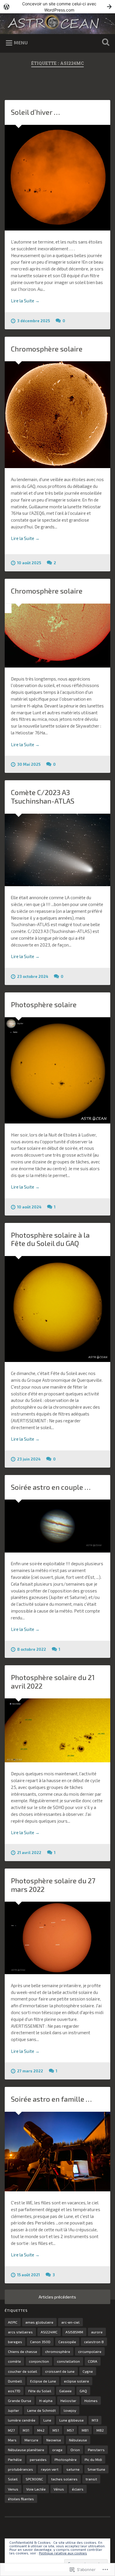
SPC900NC (34, 2479)
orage (57, 2450)
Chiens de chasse (23, 2351)
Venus (13, 2489)
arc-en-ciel (70, 2322)
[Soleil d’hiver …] (58, 178)
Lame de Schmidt (41, 2410)
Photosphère (66, 2459)
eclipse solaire (77, 2381)
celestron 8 (94, 2342)
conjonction (39, 2361)
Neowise (54, 2440)
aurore (97, 2332)
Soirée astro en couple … (51, 1487)
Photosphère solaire (44, 1004)
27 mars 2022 (30, 2071)
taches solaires (64, 2479)
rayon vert (50, 2469)
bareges (15, 2342)
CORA (93, 2361)
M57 (70, 2430)
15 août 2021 (28, 2275)
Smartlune (96, 2469)
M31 (26, 2430)
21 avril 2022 (29, 1853)
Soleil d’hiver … (35, 112)
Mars (12, 2440)
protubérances (20, 2469)
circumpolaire (90, 2351)
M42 (41, 2430)
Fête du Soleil (40, 2391)
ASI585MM (74, 2332)
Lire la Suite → (25, 301)
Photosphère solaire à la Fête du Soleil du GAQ (50, 1239)
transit (91, 2479)
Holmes (91, 2401)
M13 (95, 2420)
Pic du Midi (93, 2459)
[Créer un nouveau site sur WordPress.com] (57, 7)
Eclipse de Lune (43, 2381)
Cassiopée (67, 2342)
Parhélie (15, 2459)
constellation (68, 2361)
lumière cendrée (22, 2420)
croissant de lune (60, 2371)
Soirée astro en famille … (51, 2099)
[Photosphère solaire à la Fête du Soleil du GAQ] (58, 1309)
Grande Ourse (20, 2401)
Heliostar (68, 2401)
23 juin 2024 (29, 1459)
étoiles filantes (21, 2499)
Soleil (13, 2479)
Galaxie (65, 2391)
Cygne (88, 2371)
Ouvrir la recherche (105, 43)
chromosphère (58, 2351)
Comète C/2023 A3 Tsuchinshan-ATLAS (43, 797)
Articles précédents (57, 2297)
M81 (85, 2430)
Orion (75, 2450)
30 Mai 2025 (29, 764)
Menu (21, 42)
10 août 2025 (29, 563)
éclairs (78, 2489)
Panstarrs (96, 2450)
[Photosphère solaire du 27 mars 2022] (58, 1938)
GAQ (83, 2391)
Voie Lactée (36, 2489)
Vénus (59, 2489)
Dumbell (15, 2381)
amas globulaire (39, 2322)
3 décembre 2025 (33, 321)
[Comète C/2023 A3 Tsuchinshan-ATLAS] (58, 850)
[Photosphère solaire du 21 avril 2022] (58, 1730)
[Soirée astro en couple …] (58, 1526)
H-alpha (46, 2401)
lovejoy (70, 2410)
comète (14, 2361)
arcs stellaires (20, 2332)
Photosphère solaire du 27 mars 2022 (53, 1885)
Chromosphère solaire (47, 349)
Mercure (31, 2440)
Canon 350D (40, 2342)
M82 (100, 2430)
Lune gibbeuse (72, 2420)
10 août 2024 (29, 1207)
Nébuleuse (78, 2440)
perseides (38, 2459)
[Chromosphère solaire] (58, 415)
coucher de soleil (23, 2371)
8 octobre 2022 (32, 1649)
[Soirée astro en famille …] (58, 2152)
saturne (73, 2469)
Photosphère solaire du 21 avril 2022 (53, 1682)
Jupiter (14, 2410)
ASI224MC (49, 2332)
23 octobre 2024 (33, 976)
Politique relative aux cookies (63, 2553)
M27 (11, 2430)
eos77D (14, 2391)
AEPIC (13, 2322)
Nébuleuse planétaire (26, 2450)
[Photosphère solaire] (58, 1070)
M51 (56, 2430)
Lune (47, 2420)
